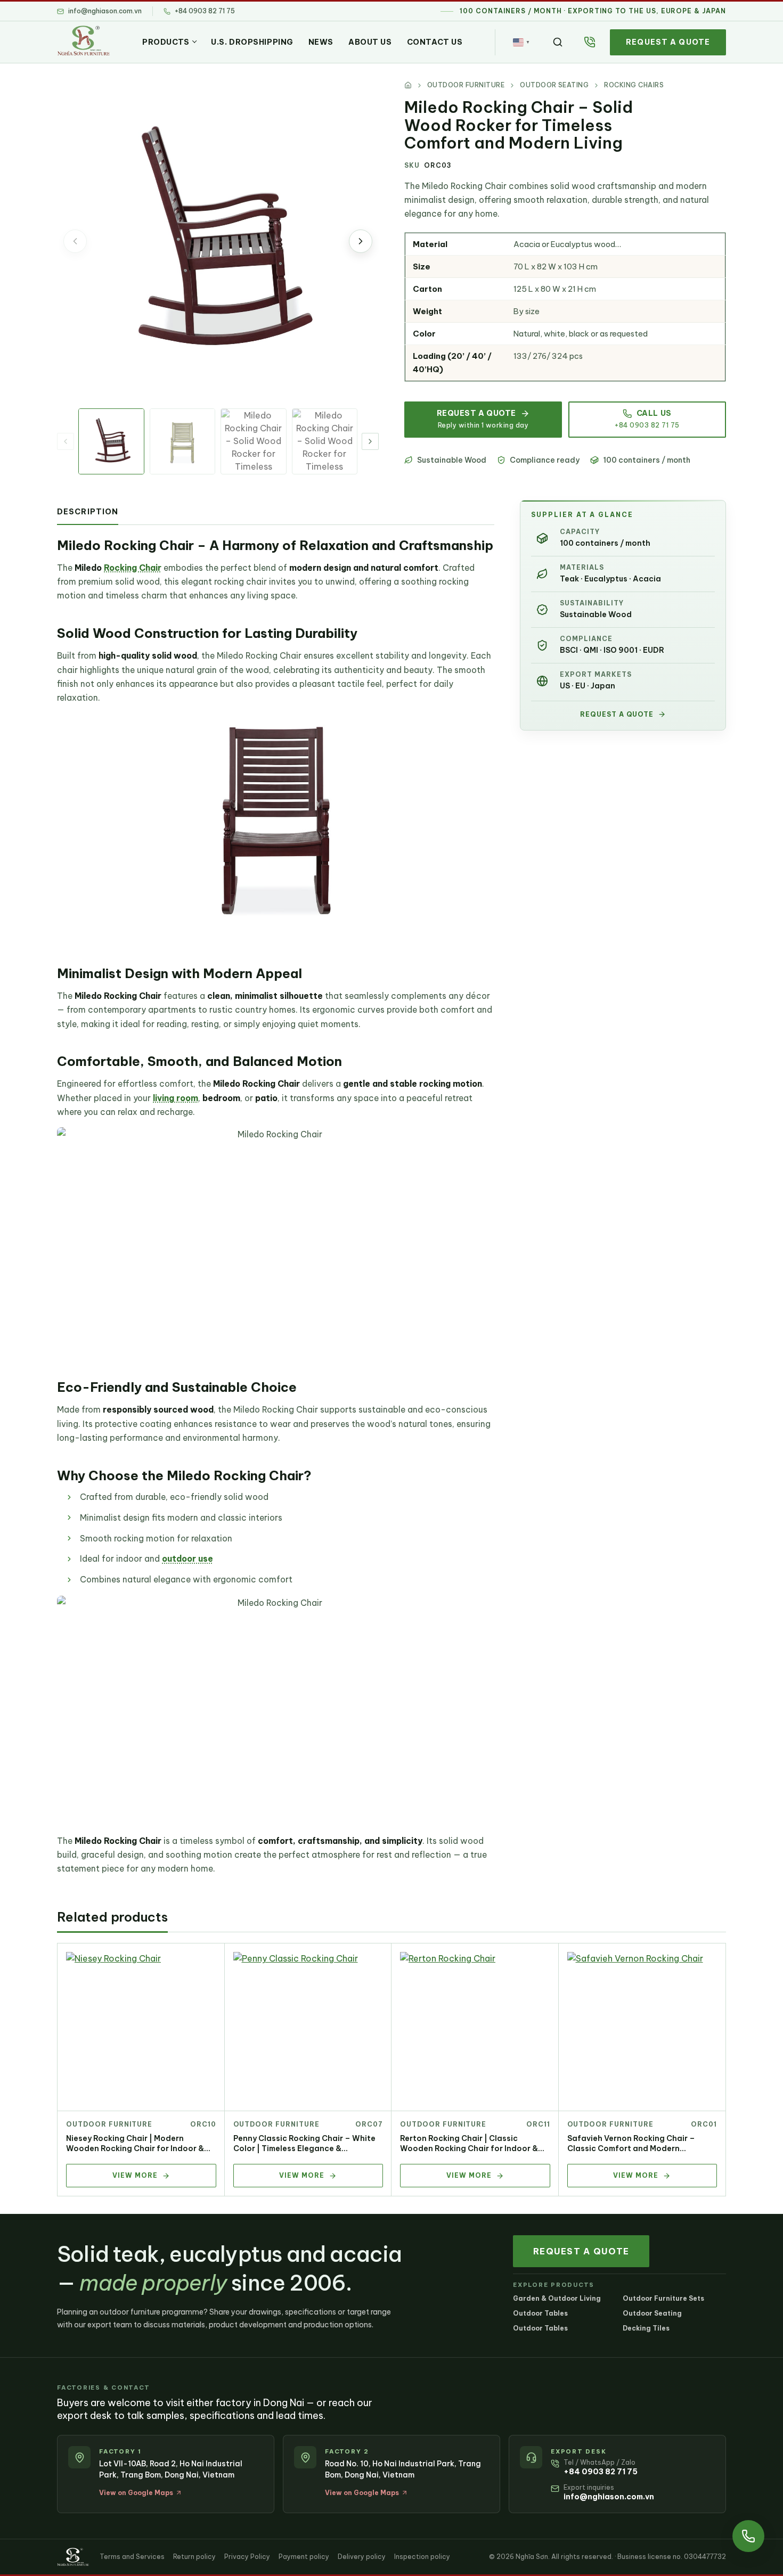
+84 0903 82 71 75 (601, 2472)
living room (176, 1098)
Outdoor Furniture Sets (663, 2298)
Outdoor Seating (652, 2313)
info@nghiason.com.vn (609, 2497)
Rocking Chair (133, 568)
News (321, 42)
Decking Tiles (646, 2328)
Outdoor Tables (540, 2313)
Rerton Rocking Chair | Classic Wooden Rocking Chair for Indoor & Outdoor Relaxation (469, 2148)
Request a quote (668, 42)
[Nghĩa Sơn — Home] (83, 40)
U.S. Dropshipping (252, 42)
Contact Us (435, 42)
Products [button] (166, 42)
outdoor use (187, 1558)
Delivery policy (362, 2557)
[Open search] (558, 42)
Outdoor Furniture (109, 2124)
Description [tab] (88, 512)
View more (135, 2175)
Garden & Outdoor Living (557, 2298)
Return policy (194, 2557)
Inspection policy (422, 2557)
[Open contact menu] (748, 2536)
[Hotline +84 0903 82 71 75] (590, 42)
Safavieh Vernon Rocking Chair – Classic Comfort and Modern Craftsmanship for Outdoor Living (634, 2148)
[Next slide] (361, 241)
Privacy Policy (247, 2557)
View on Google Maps (136, 2493)
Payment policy (304, 2557)
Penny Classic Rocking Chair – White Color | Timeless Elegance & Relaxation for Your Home (304, 2148)
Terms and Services (132, 2557)
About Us (370, 42)
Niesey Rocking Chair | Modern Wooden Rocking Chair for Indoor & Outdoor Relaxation (135, 2148)
